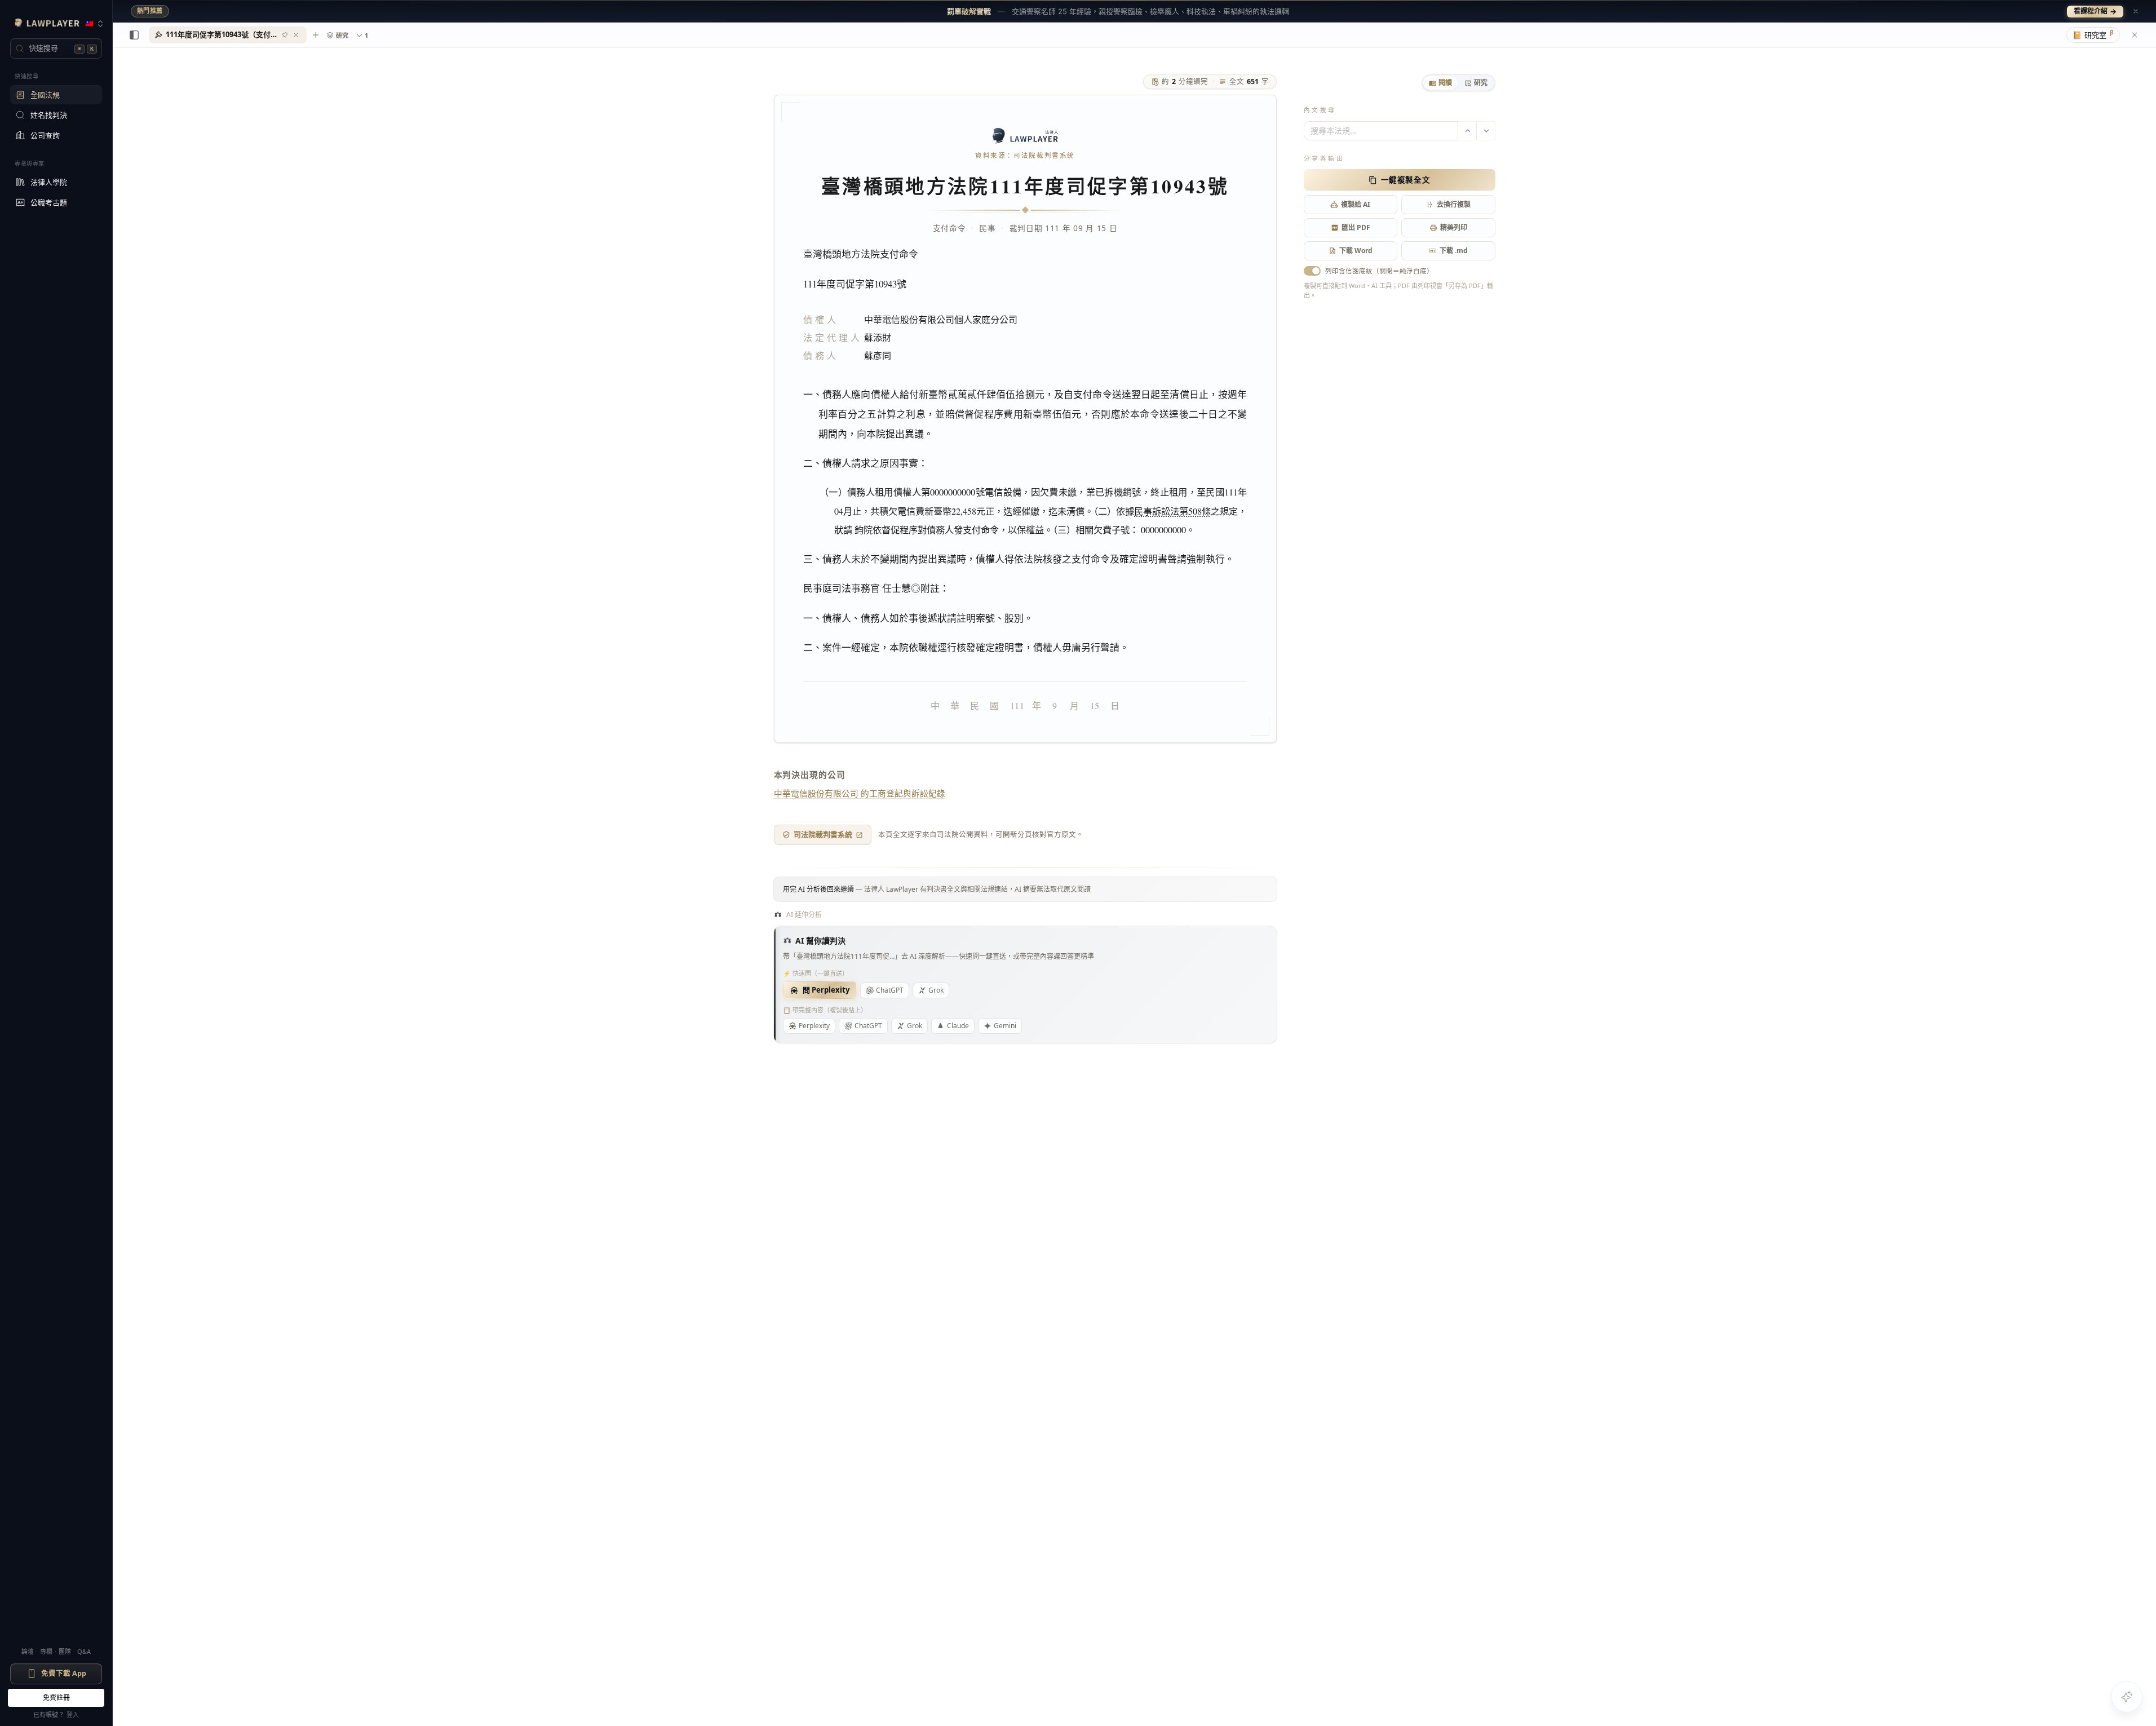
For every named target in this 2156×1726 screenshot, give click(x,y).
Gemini (1005, 1026)
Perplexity (814, 1026)
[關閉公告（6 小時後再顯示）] (2136, 11)
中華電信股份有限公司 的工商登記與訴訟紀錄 (860, 793)
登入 (73, 1714)
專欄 (46, 1651)
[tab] (1440, 83)
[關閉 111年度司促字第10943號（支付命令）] (296, 35)
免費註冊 (56, 1698)
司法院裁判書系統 (823, 834)
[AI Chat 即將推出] (2127, 1697)
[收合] (134, 35)
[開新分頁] (316, 35)
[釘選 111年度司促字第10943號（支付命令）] (285, 35)
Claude (958, 1026)
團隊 (65, 1651)
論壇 (28, 1651)
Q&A (84, 1651)
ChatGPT (890, 990)
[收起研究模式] (2135, 35)
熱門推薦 (150, 11)
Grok (936, 990)
